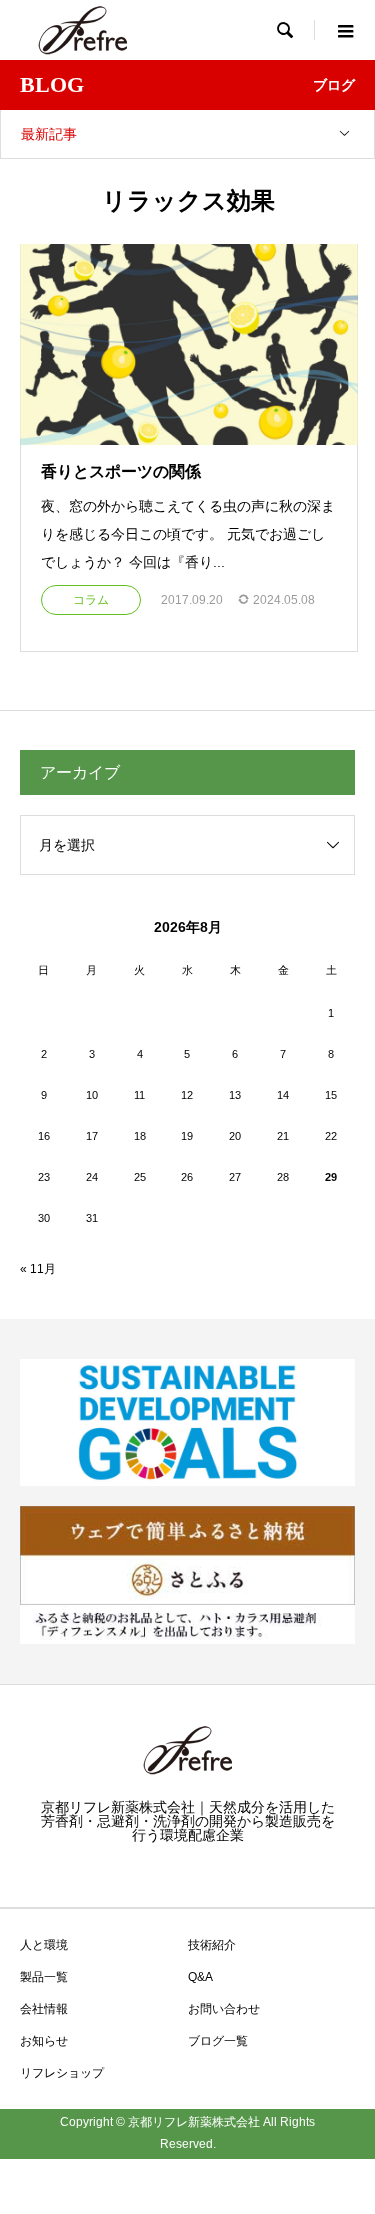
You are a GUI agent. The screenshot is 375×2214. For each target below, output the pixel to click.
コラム (91, 600)
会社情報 (44, 2009)
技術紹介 (212, 1945)
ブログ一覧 (218, 2041)
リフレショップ (62, 2073)
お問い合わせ (224, 2009)
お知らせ (44, 2041)
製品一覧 (44, 1977)
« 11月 (38, 1269)
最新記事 (49, 134)
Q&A (200, 1977)
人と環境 (44, 1945)
